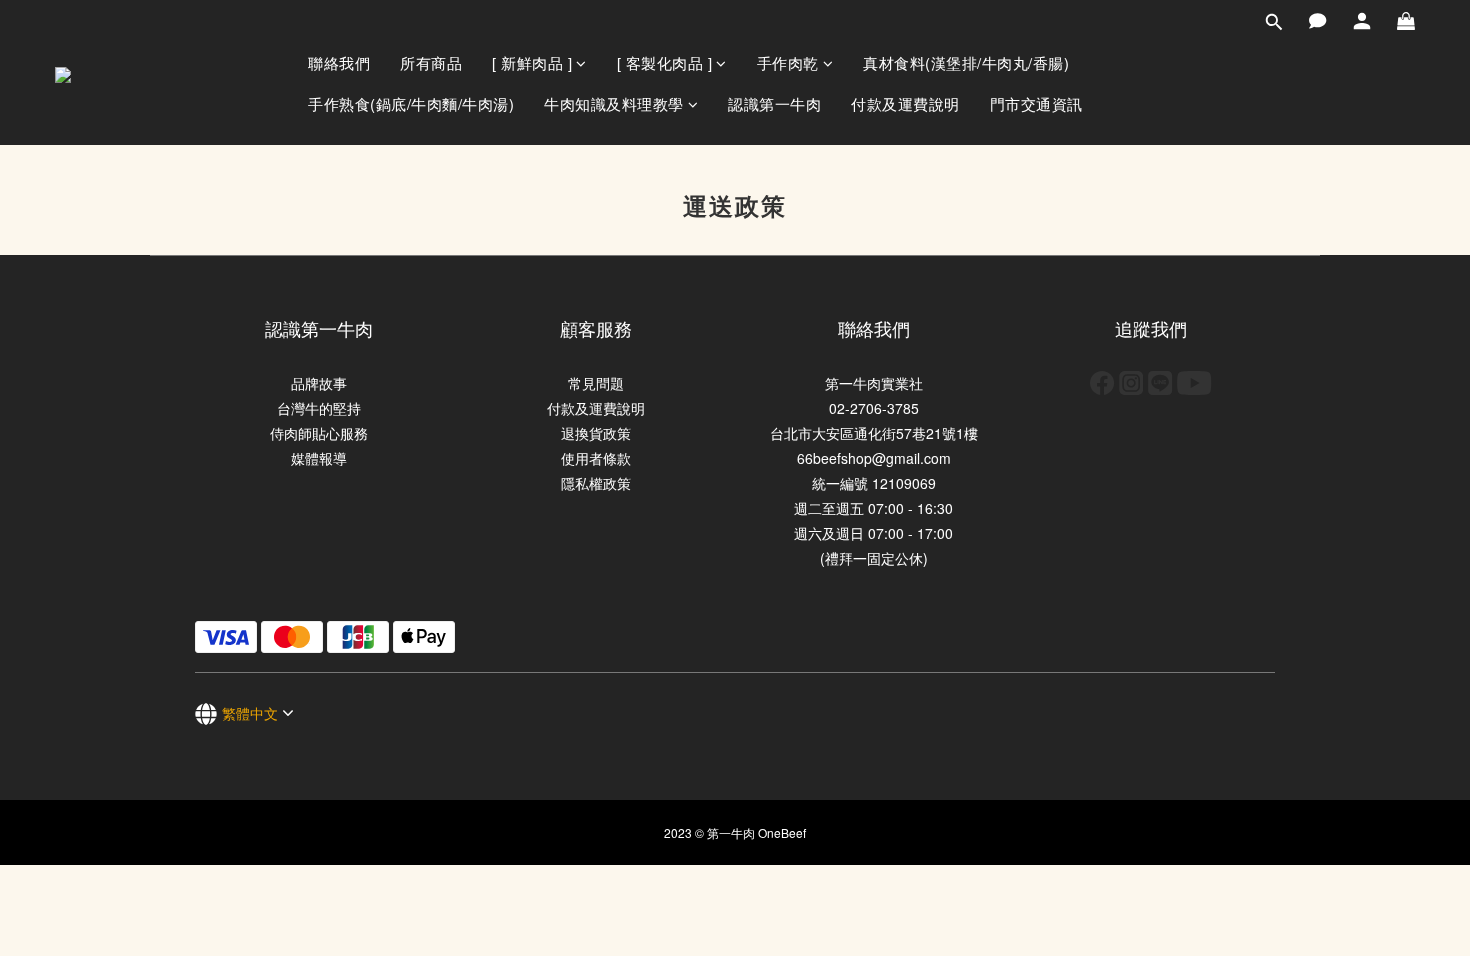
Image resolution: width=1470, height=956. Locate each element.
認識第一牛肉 (774, 103)
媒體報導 (319, 458)
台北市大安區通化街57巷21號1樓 (874, 433)
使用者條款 (596, 458)
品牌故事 (319, 383)
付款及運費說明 (905, 103)
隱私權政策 (596, 483)
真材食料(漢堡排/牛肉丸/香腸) (966, 62)
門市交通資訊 (1036, 103)
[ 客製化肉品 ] (665, 62)
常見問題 (596, 383)
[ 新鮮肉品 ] (532, 62)
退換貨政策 (596, 433)
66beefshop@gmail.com (874, 458)
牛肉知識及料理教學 (614, 103)
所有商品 (431, 62)
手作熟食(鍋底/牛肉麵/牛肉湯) (411, 103)
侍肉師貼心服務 (319, 433)
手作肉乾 (788, 62)
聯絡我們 (339, 62)
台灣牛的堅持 (319, 408)
